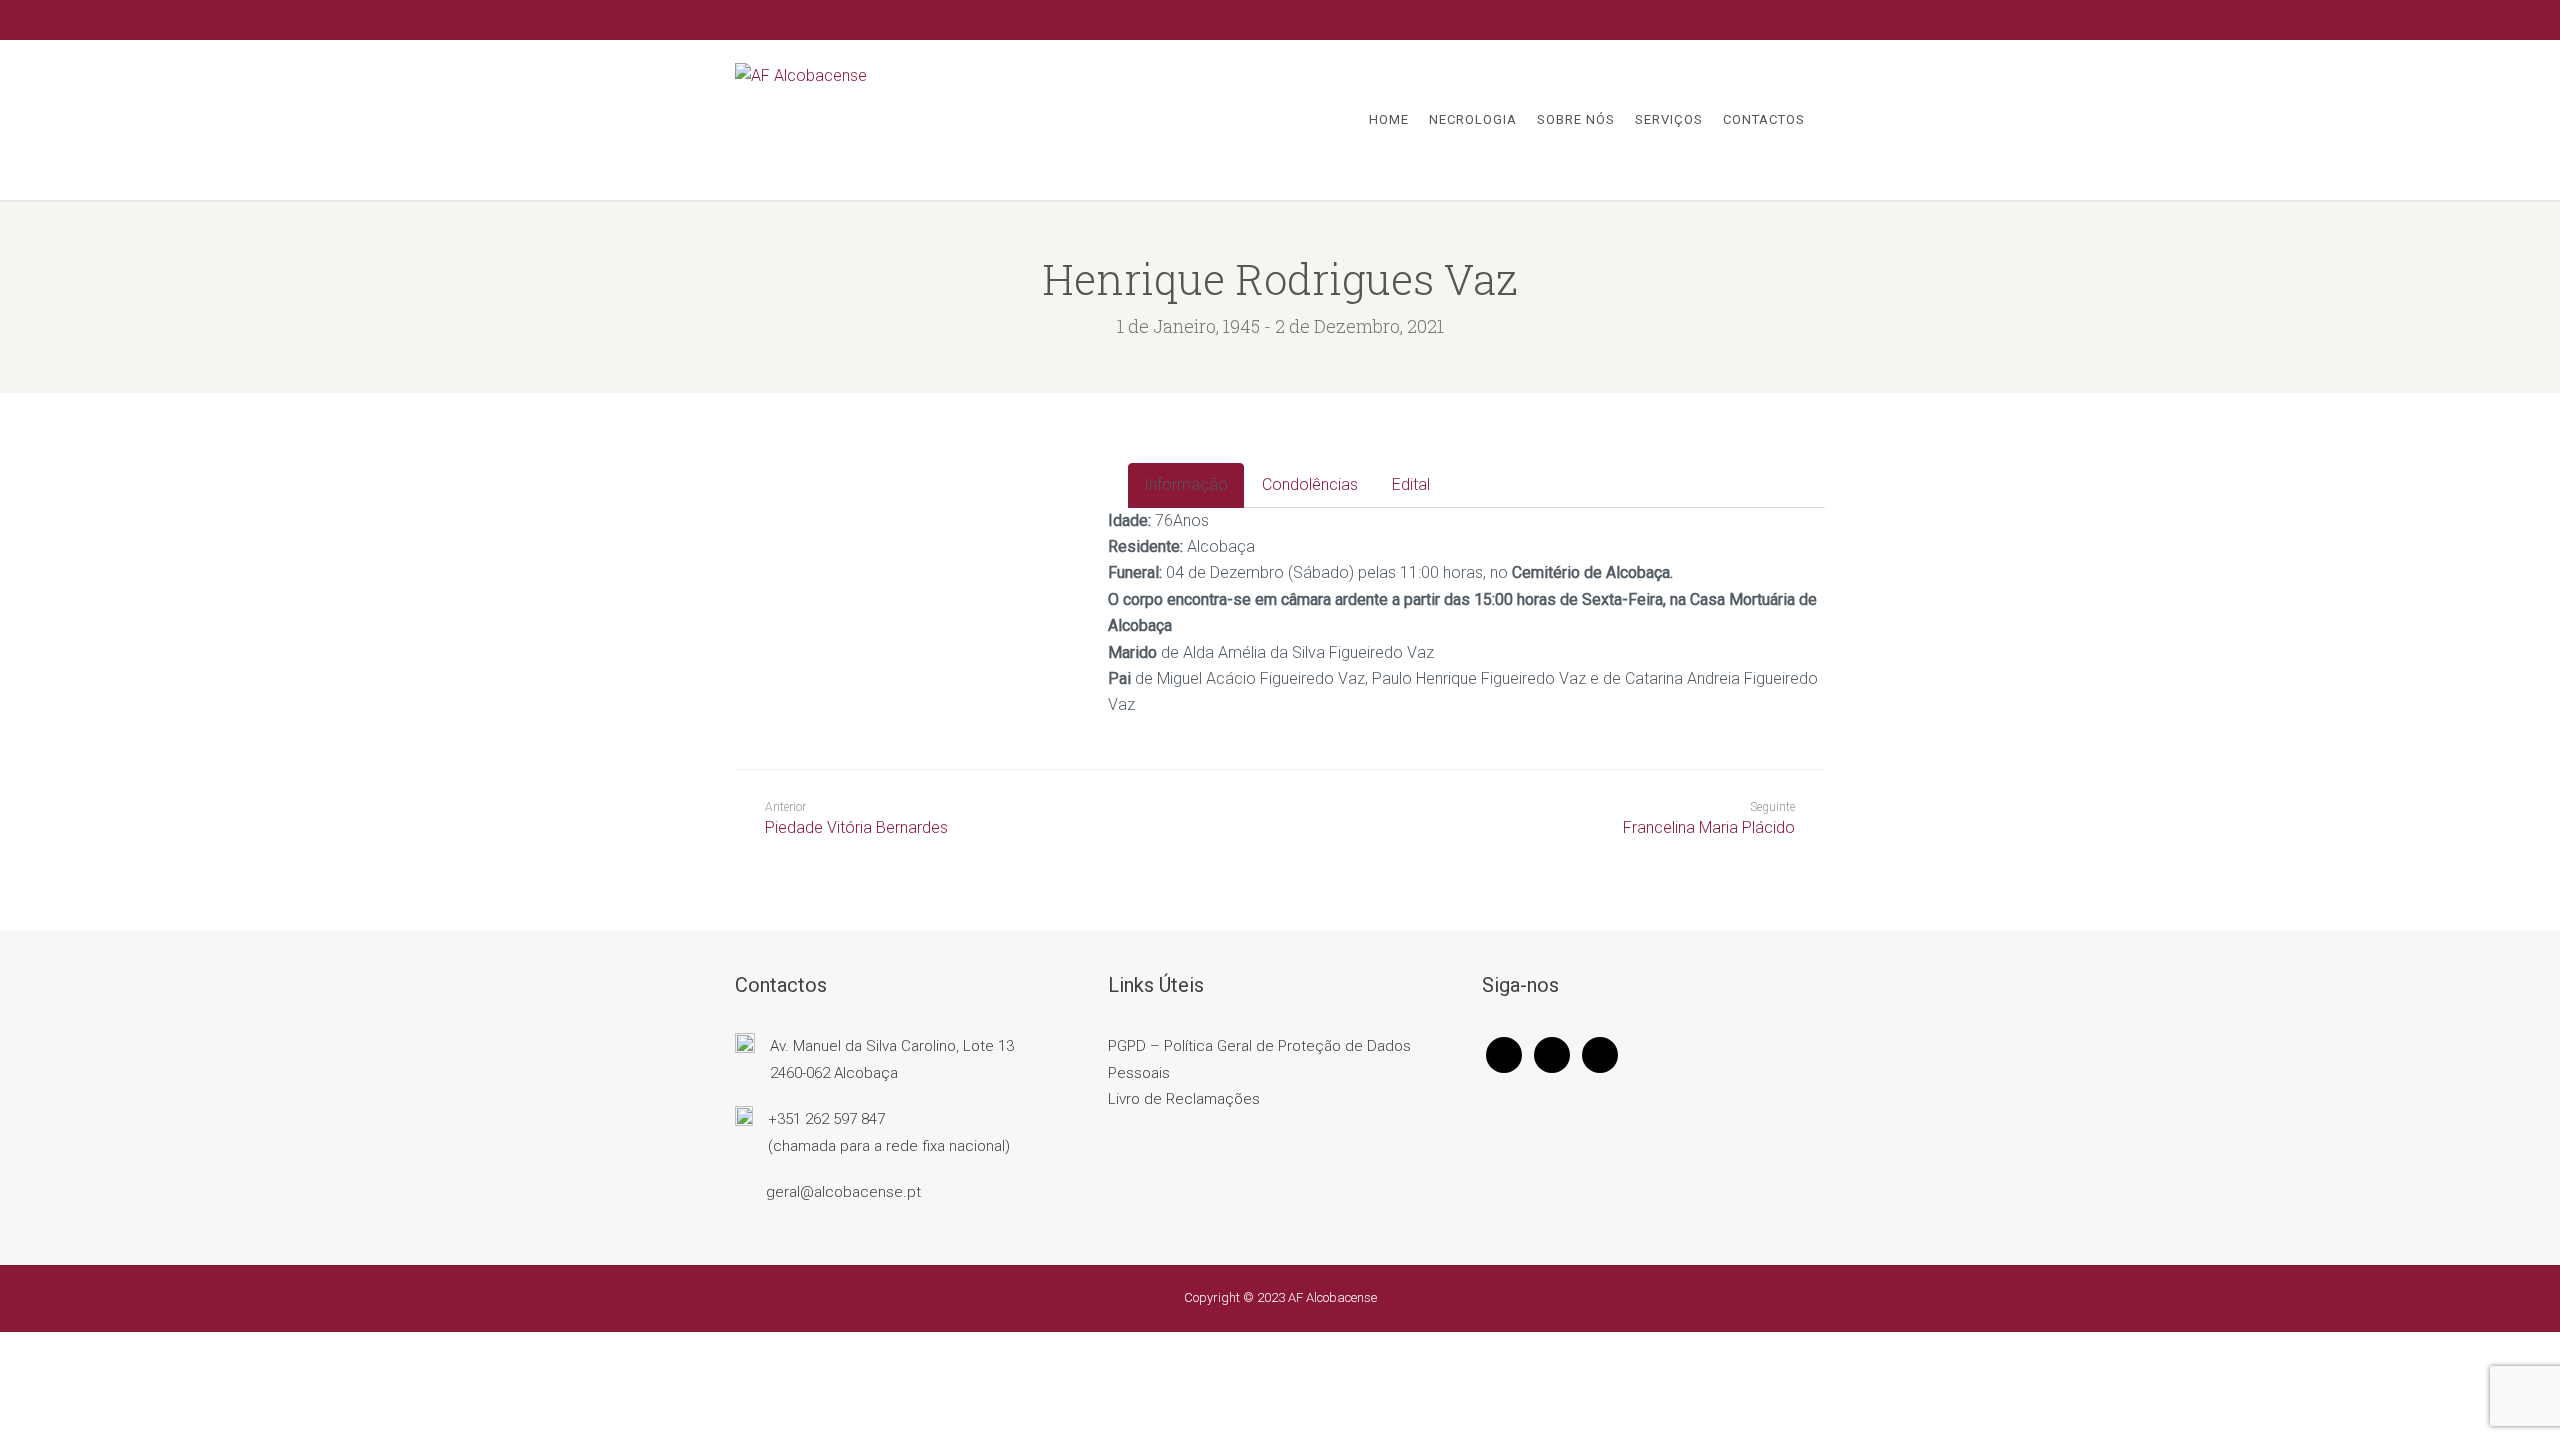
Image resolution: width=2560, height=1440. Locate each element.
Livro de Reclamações (1184, 1099)
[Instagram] (1552, 1054)
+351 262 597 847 (826, 1119)
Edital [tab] (1411, 484)
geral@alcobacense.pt (843, 1192)
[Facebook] (1504, 1054)
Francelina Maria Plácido (1709, 827)
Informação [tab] (1186, 484)
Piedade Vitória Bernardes (856, 818)
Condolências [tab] (1310, 484)
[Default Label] (1600, 1054)
